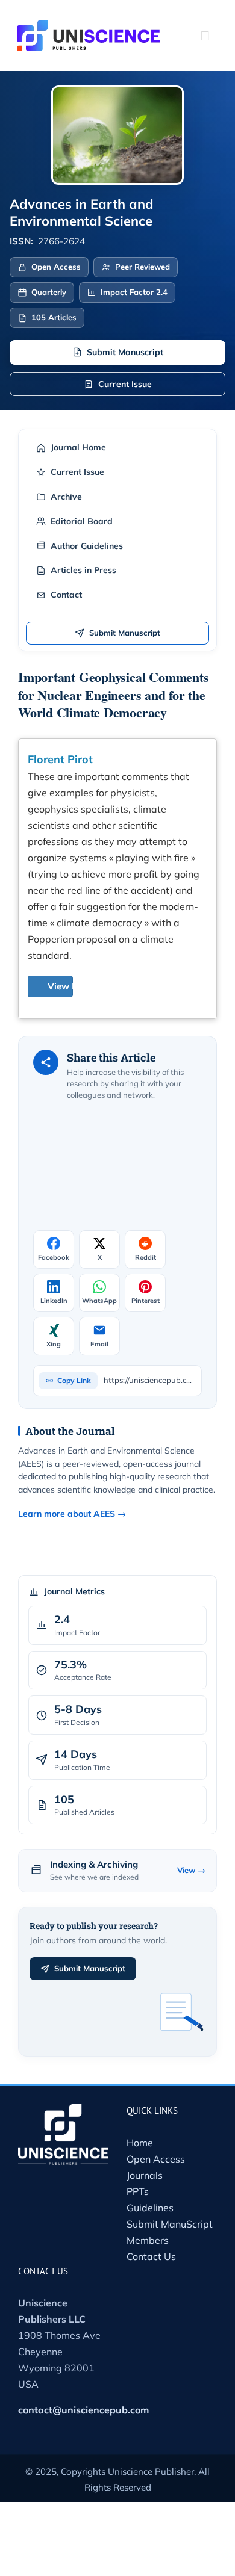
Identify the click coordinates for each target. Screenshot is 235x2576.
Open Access (156, 2159)
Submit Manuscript (125, 352)
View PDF (69, 986)
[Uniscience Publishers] (89, 28)
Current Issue (125, 384)
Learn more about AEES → (72, 1514)
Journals (145, 2175)
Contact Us (151, 2256)
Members (148, 2240)
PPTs (138, 2191)
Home (140, 2143)
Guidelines (150, 2208)
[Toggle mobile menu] (205, 36)
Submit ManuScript (170, 2224)
